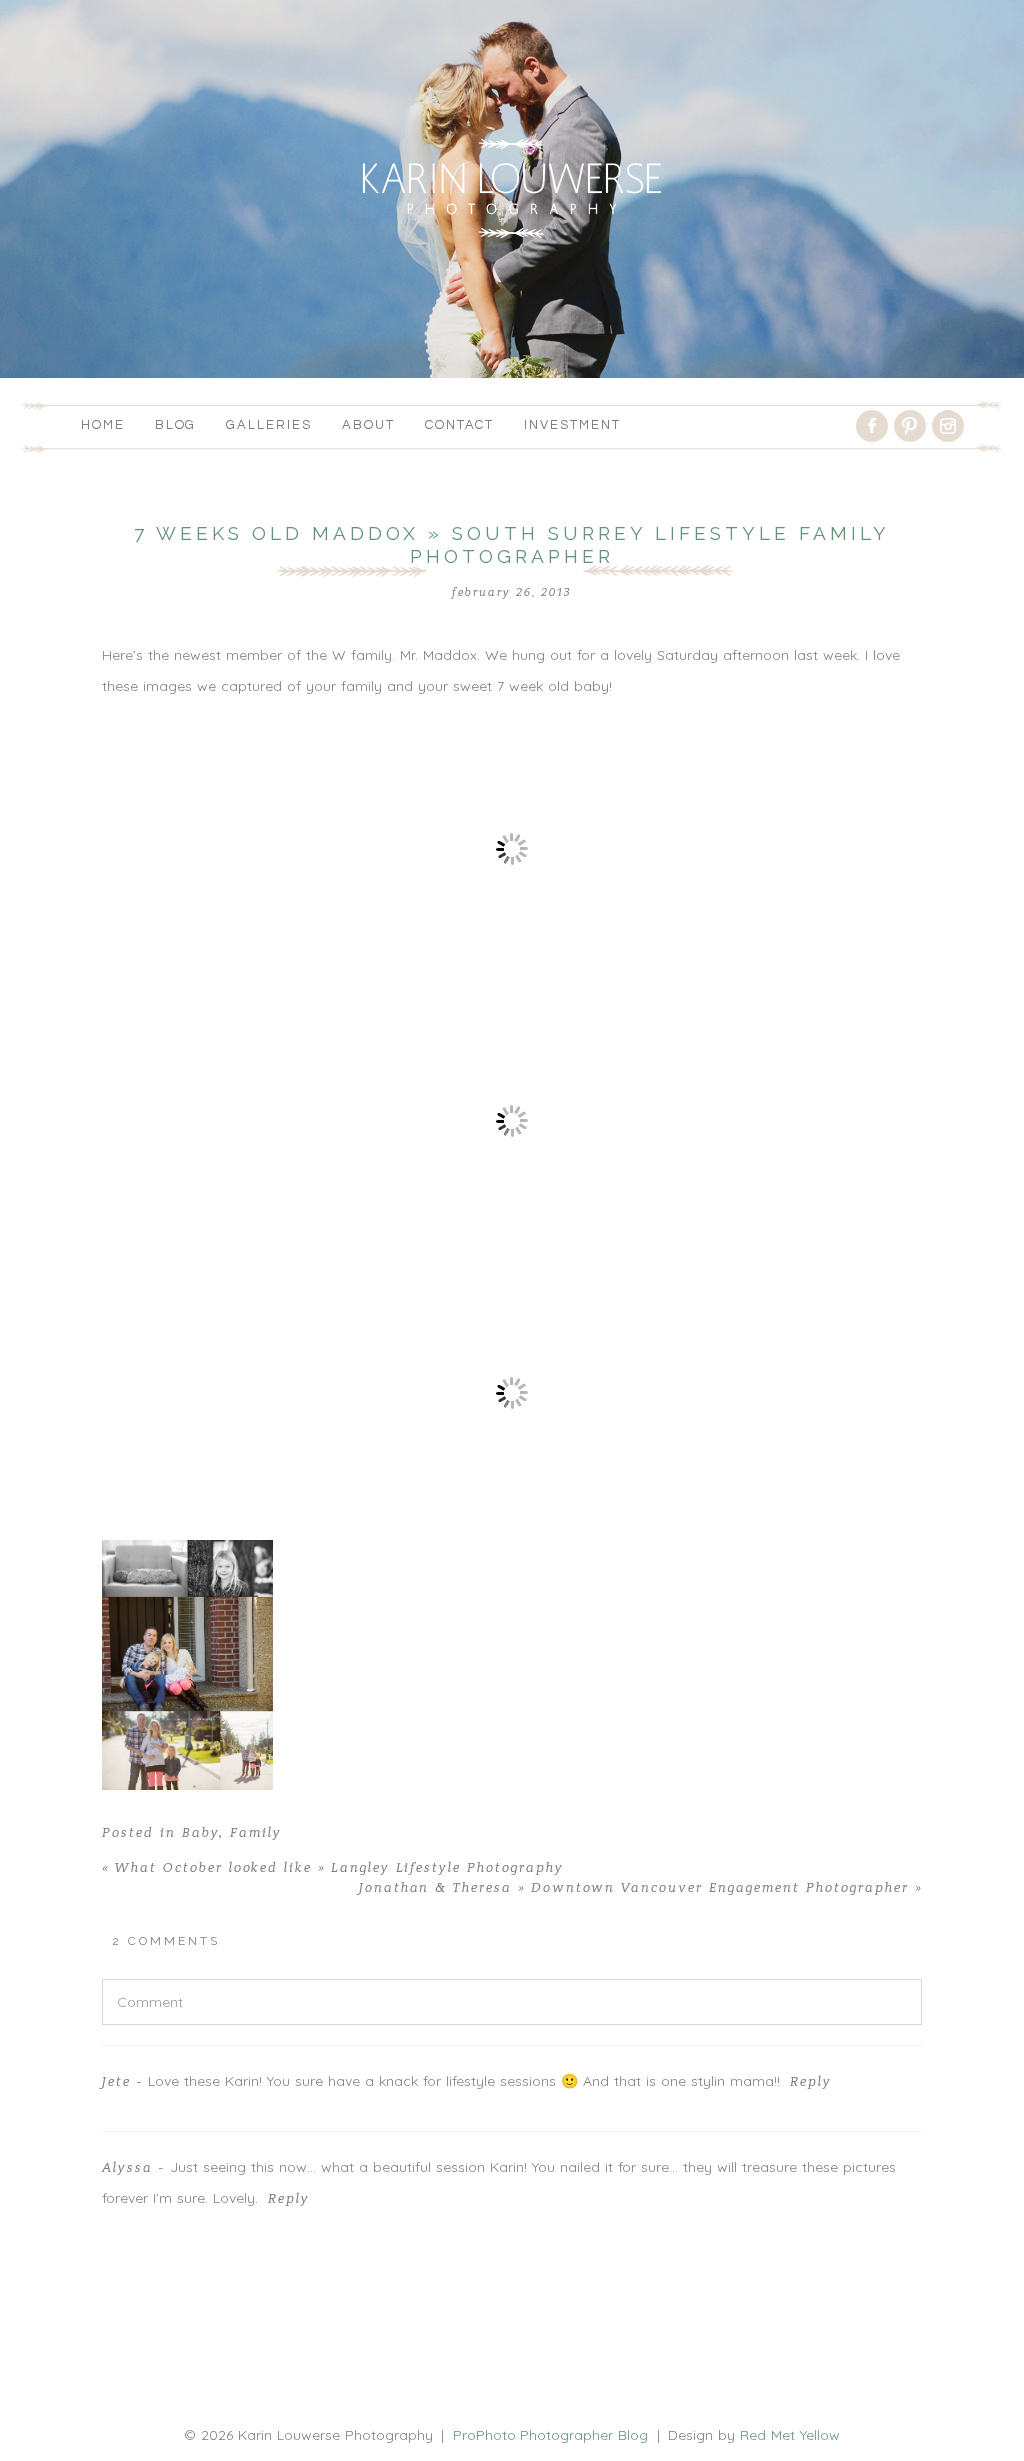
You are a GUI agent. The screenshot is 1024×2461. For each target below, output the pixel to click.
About (368, 425)
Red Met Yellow (790, 2435)
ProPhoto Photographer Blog (551, 2435)
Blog (176, 425)
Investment (572, 425)
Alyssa (127, 2168)
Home (103, 425)
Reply (811, 2082)
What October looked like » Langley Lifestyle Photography (332, 1868)
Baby (200, 1833)
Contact (460, 425)
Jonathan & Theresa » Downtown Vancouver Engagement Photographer (640, 1888)
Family (256, 1833)
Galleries (269, 425)
